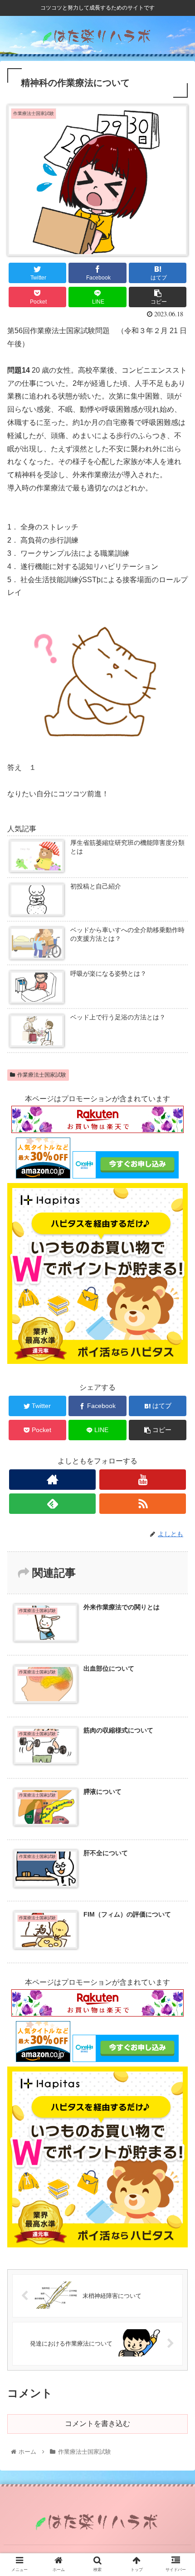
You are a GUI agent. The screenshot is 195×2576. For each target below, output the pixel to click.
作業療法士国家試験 (42, 1075)
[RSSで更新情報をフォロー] (143, 1504)
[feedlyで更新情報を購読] (52, 1504)
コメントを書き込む (97, 2424)
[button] (176, 1453)
